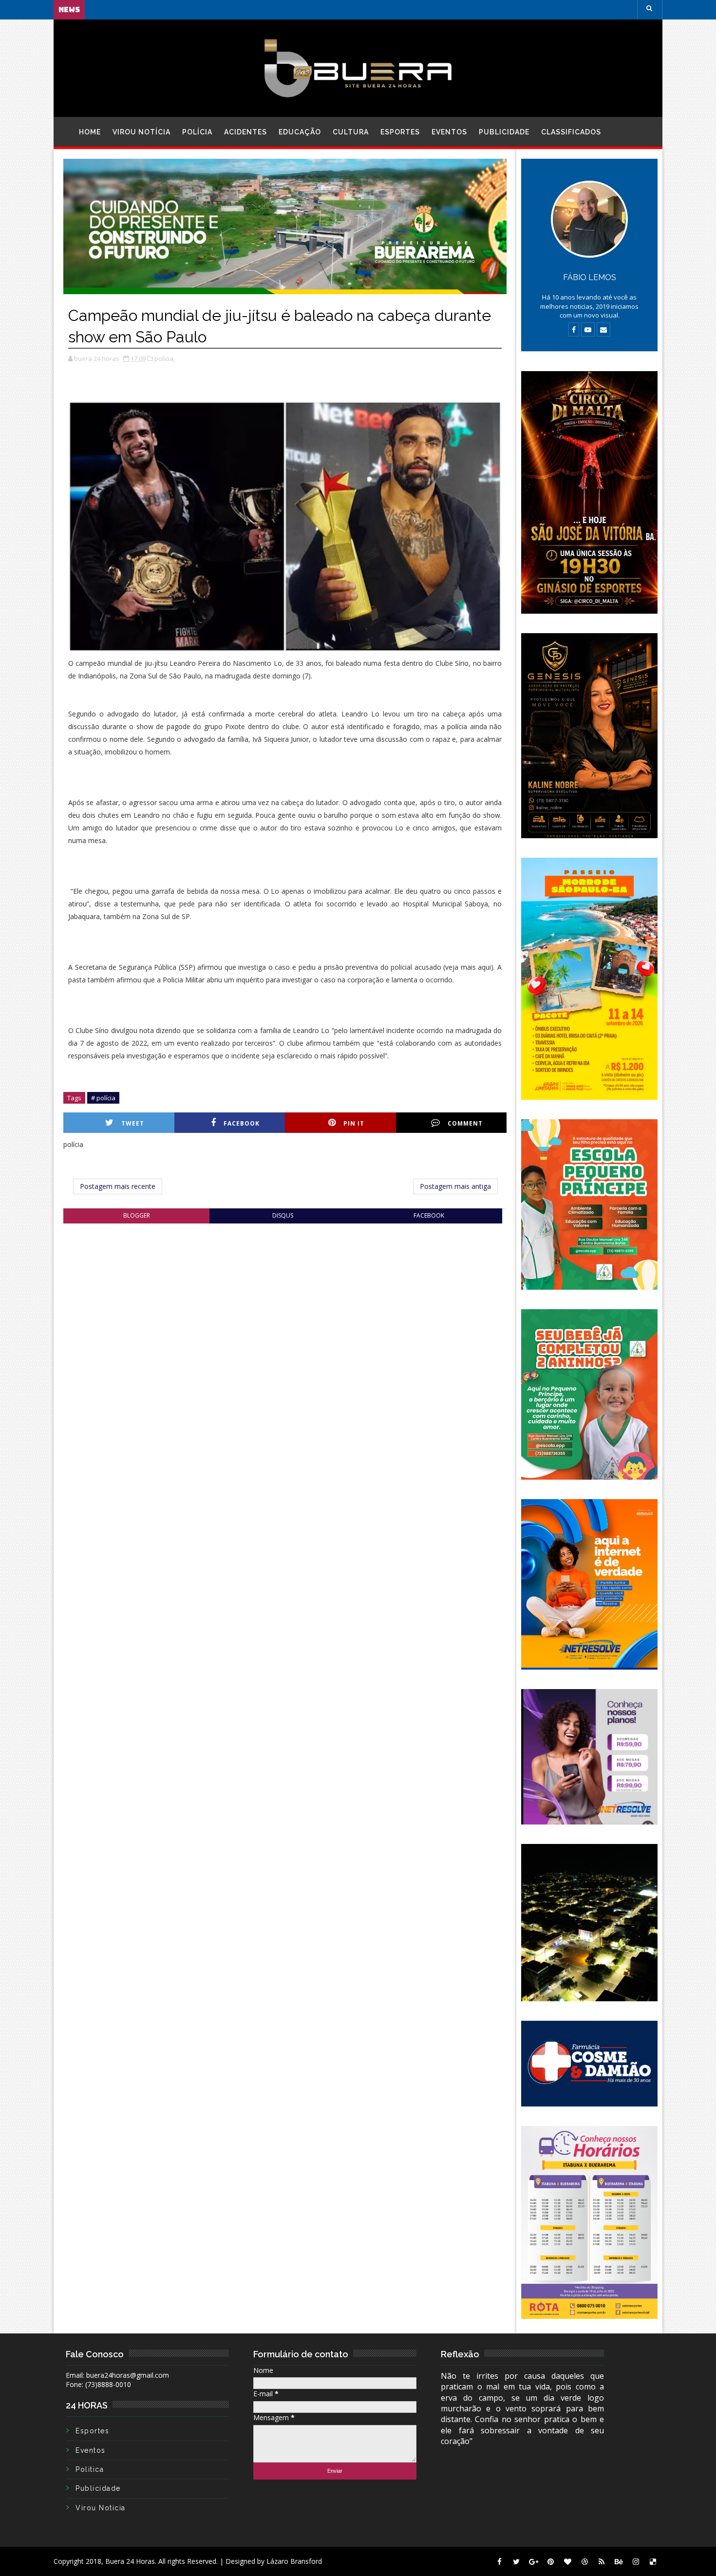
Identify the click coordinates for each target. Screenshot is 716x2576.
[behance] (619, 2561)
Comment (465, 1123)
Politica (90, 2469)
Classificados (571, 132)
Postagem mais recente (118, 1186)
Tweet (133, 1123)
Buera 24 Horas (130, 2561)
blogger (137, 1215)
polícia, (165, 358)
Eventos (449, 132)
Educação (300, 132)
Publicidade (504, 132)
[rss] (602, 2561)
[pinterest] (550, 2561)
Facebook (242, 1123)
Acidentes (245, 132)
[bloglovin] (567, 2561)
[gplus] (533, 2561)
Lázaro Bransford (294, 2561)
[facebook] (499, 2561)
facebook (429, 1215)
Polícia (197, 132)
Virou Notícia (141, 132)
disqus (283, 1215)
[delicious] (653, 2561)
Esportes (400, 132)
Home (90, 132)
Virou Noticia (101, 2508)
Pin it (354, 1123)
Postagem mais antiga (455, 1186)
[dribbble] (584, 2561)
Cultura (351, 132)
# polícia (103, 1098)
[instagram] (636, 2561)
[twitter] (516, 2561)
